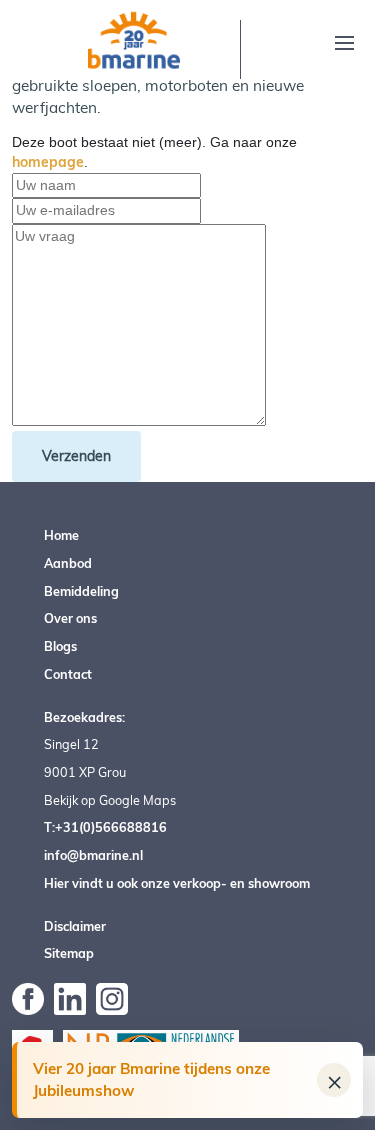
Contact (68, 674)
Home (61, 535)
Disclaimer (75, 926)
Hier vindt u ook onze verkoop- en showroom (177, 883)
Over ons (70, 618)
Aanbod (68, 563)
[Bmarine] (134, 39)
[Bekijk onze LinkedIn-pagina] (70, 997)
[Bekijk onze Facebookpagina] (28, 997)
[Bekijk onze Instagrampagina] (112, 997)
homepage (48, 162)
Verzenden (76, 456)
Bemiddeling (81, 591)
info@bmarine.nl (93, 855)
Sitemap (69, 953)
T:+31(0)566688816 (105, 827)
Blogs (60, 646)
